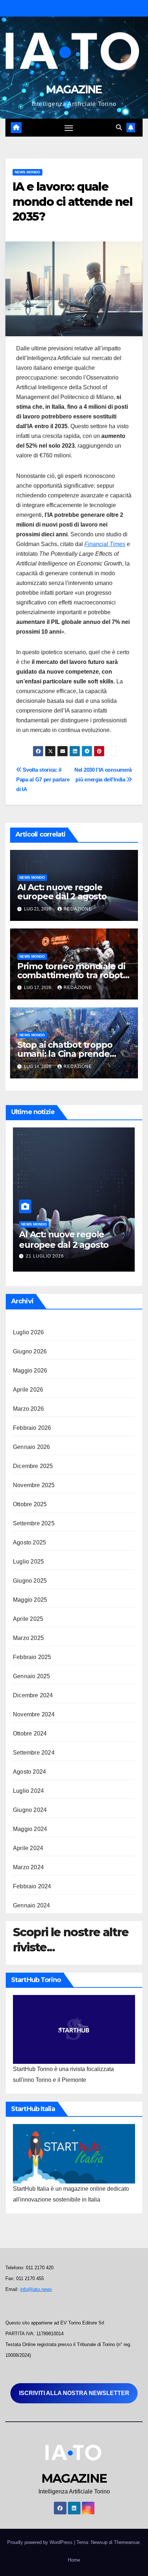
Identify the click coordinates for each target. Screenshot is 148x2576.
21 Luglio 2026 (45, 1256)
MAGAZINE (74, 90)
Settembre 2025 (34, 1523)
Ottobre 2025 (30, 1504)
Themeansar (127, 2542)
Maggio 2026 (30, 1371)
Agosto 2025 (29, 1542)
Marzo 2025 (28, 1638)
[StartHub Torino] (74, 2029)
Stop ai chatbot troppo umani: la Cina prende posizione (65, 1054)
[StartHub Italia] (74, 2153)
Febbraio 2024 (32, 1886)
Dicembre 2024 (33, 1695)
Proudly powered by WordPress (41, 2542)
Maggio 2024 (30, 1829)
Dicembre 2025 (33, 1466)
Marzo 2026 (28, 1409)
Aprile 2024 (28, 1848)
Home (74, 2560)
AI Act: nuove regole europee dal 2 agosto (62, 892)
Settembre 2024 (34, 1753)
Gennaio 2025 (31, 1676)
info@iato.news (36, 2289)
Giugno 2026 (30, 1351)
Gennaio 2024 (31, 1905)
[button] (119, 127)
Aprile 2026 (28, 1390)
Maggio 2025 (30, 1600)
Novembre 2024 (34, 1714)
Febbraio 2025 (32, 1657)
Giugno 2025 (30, 1581)
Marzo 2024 (28, 1867)
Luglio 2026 (28, 1332)
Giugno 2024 (30, 1810)
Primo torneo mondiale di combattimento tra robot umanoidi (71, 975)
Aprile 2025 (28, 1619)
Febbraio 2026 (32, 1428)
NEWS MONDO (27, 172)
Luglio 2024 (28, 1791)
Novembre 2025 (34, 1485)
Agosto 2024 (29, 1772)
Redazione (78, 909)
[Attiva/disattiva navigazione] (69, 128)
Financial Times (105, 544)
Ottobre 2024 (30, 1733)
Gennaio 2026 (31, 1447)
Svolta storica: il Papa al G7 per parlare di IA (43, 779)
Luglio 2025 (28, 1562)
